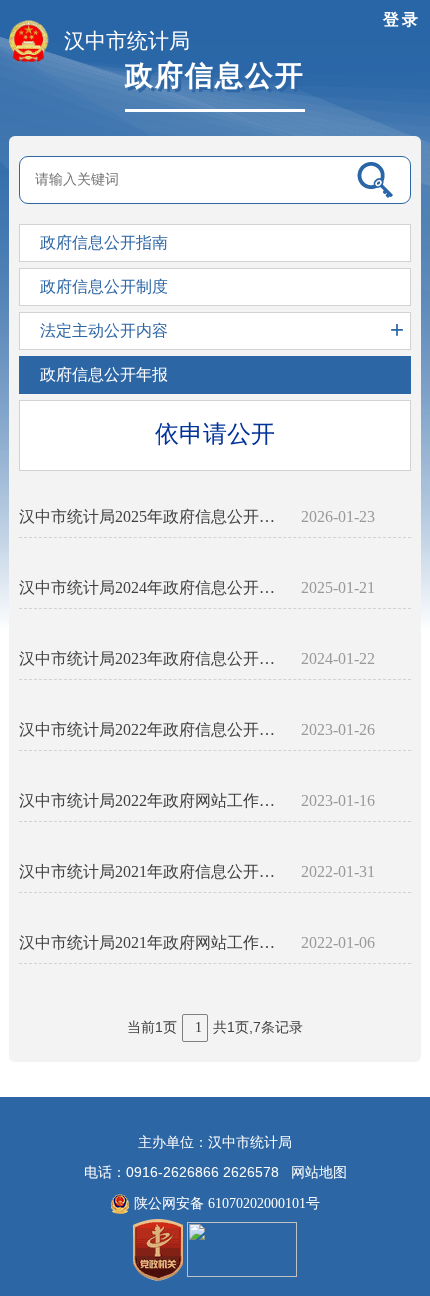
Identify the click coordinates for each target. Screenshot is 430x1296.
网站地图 (319, 1172)
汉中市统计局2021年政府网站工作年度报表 (152, 942)
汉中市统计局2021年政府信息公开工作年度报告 (152, 871)
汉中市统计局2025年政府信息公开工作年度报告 (152, 516)
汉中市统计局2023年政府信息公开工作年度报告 (152, 658)
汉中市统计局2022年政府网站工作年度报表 (152, 800)
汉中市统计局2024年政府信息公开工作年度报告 (152, 587)
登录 (402, 19)
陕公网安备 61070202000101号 (225, 1203)
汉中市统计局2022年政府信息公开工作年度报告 (152, 729)
